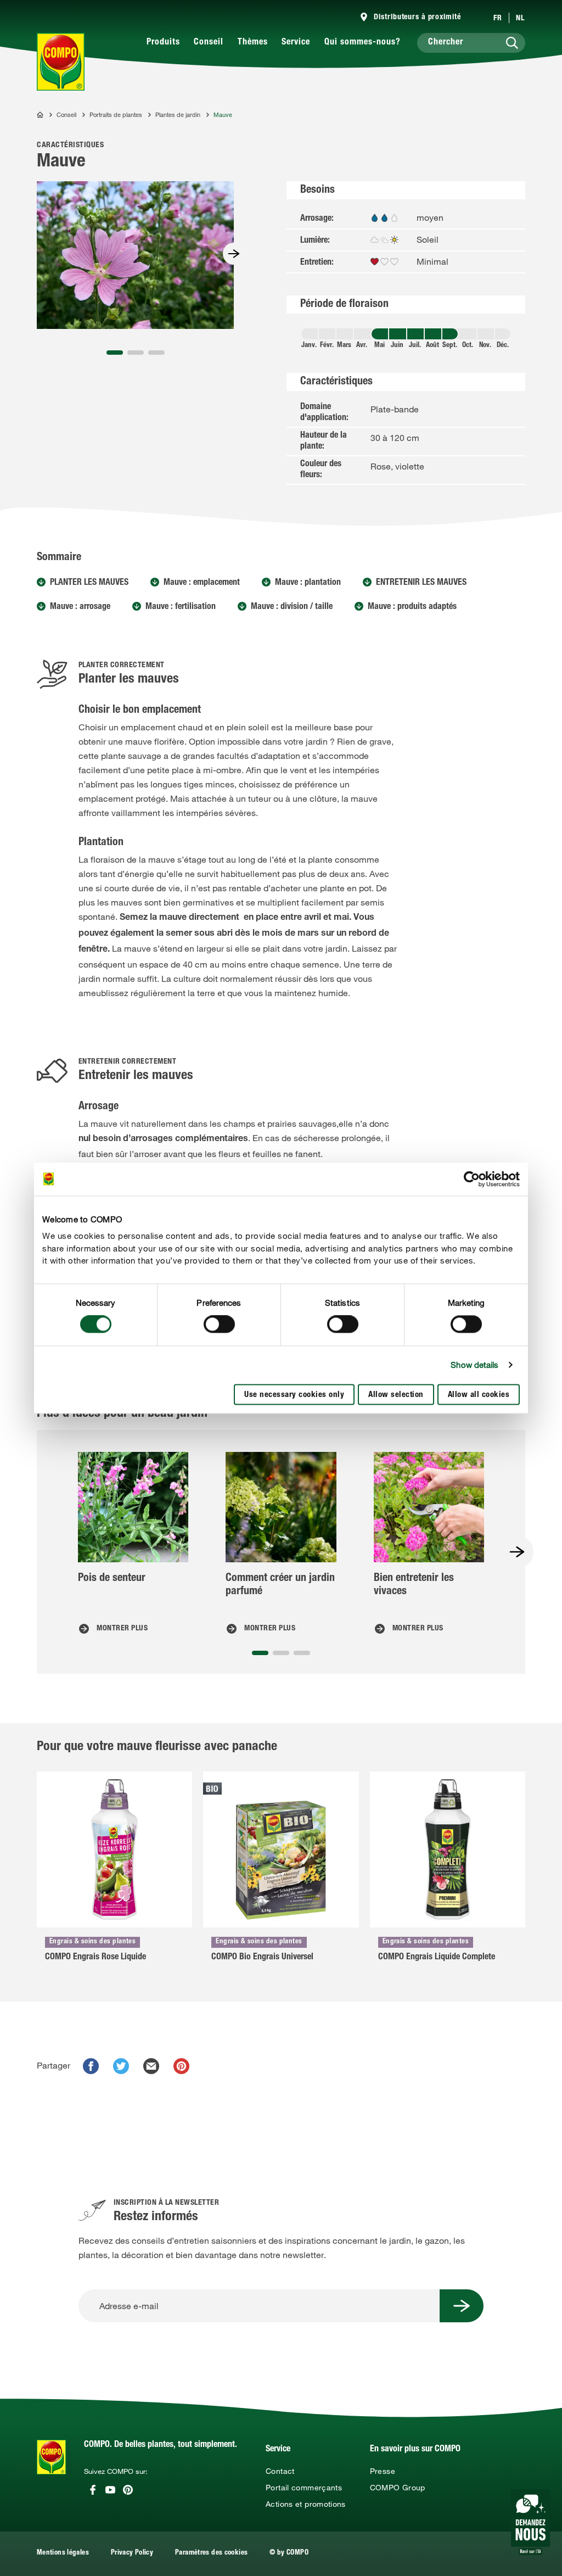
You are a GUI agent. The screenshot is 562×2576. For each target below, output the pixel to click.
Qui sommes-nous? (363, 43)
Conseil (209, 43)
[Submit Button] (462, 2306)
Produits (163, 43)
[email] (151, 2066)
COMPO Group (398, 2488)
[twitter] (121, 2066)
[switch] (219, 1325)
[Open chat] (530, 2522)
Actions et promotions (306, 2504)
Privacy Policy (132, 2553)
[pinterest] (181, 2066)
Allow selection (396, 1395)
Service (296, 43)
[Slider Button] (234, 254)
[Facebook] (93, 2490)
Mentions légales (63, 2553)
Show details (474, 1365)
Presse (383, 2471)
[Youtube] (110, 2490)
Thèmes (253, 43)
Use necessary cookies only (294, 1395)
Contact (280, 2471)
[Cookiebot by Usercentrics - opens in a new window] (472, 1179)
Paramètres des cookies (211, 2553)
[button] (115, 353)
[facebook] (91, 2066)
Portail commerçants (304, 2488)
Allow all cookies (479, 1395)
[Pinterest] (128, 2490)
